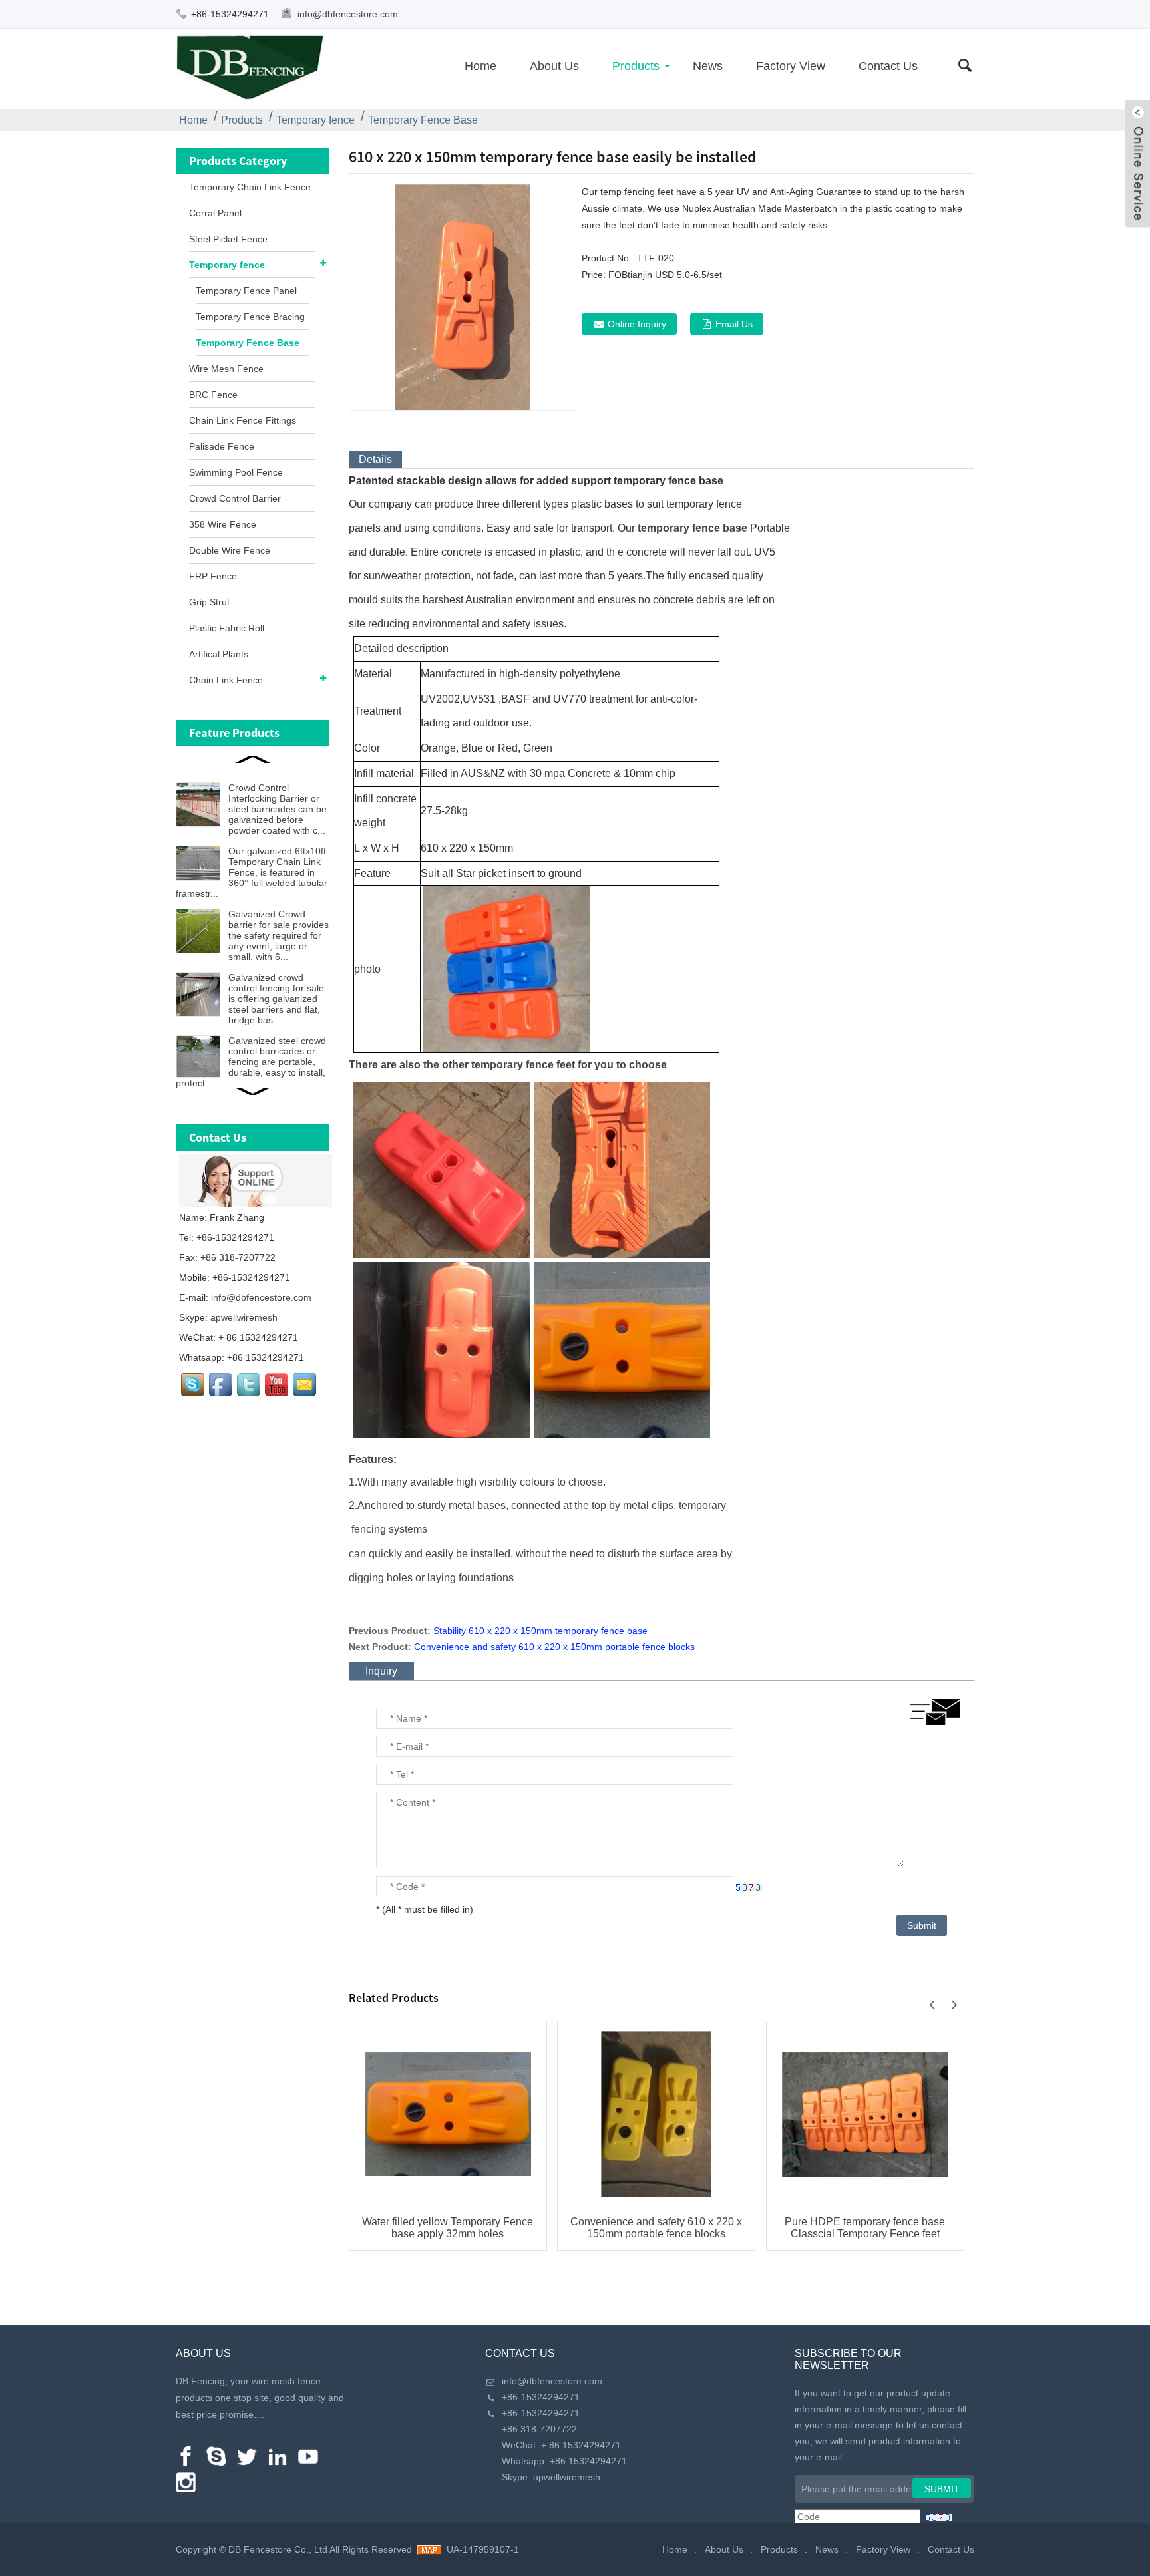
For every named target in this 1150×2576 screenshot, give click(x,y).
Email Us (734, 324)
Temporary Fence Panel (246, 291)
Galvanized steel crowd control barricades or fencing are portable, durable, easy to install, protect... (251, 1062)
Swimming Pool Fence (236, 472)
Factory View (791, 66)
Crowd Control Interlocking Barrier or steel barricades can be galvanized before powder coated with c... (278, 809)
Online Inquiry (637, 324)
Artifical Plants (219, 654)
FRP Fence (213, 576)
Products (636, 66)
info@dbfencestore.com (348, 14)
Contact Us (888, 66)
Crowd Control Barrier (235, 498)
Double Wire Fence (230, 550)
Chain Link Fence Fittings (243, 420)
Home (480, 66)
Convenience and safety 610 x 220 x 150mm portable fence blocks (554, 1647)
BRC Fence (213, 395)
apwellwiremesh (244, 1317)
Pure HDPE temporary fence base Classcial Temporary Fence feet (865, 2228)
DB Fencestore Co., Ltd (278, 2549)
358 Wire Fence (223, 524)
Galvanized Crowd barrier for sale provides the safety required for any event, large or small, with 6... (279, 935)
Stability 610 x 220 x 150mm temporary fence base (540, 1631)
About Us (554, 66)
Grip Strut (209, 602)
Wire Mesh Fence (226, 369)
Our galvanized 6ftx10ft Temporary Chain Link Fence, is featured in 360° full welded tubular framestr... (252, 872)
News (708, 66)
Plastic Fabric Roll (227, 628)
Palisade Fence (222, 446)
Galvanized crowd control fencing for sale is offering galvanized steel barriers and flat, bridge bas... (276, 999)
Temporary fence (315, 120)
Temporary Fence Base (423, 120)
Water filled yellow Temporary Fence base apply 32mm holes (448, 2228)
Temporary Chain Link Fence (250, 187)
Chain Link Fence (226, 680)
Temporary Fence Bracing (250, 317)
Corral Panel (215, 213)
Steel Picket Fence (228, 239)
